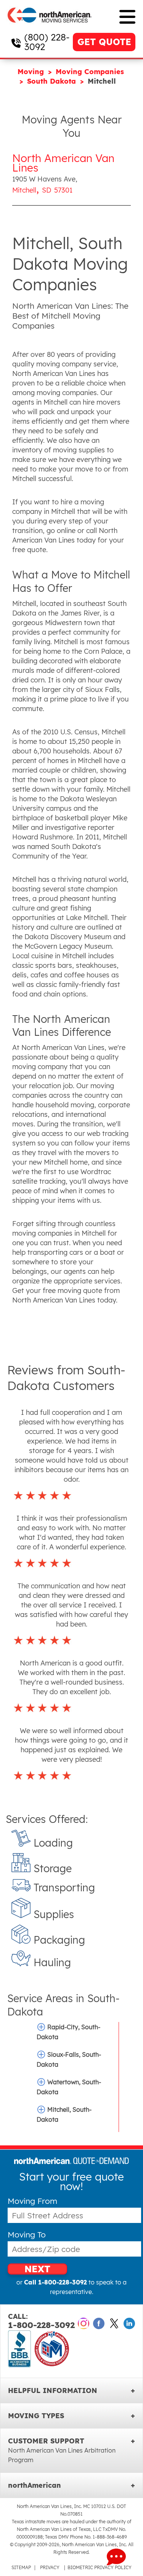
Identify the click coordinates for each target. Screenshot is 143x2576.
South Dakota (53, 81)
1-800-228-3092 (41, 2321)
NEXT (37, 2269)
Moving (32, 72)
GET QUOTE (104, 42)
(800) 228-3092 (47, 42)
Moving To (27, 2235)
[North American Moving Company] (50, 28)
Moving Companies (90, 72)
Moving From (32, 2201)
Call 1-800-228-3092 (55, 2282)
